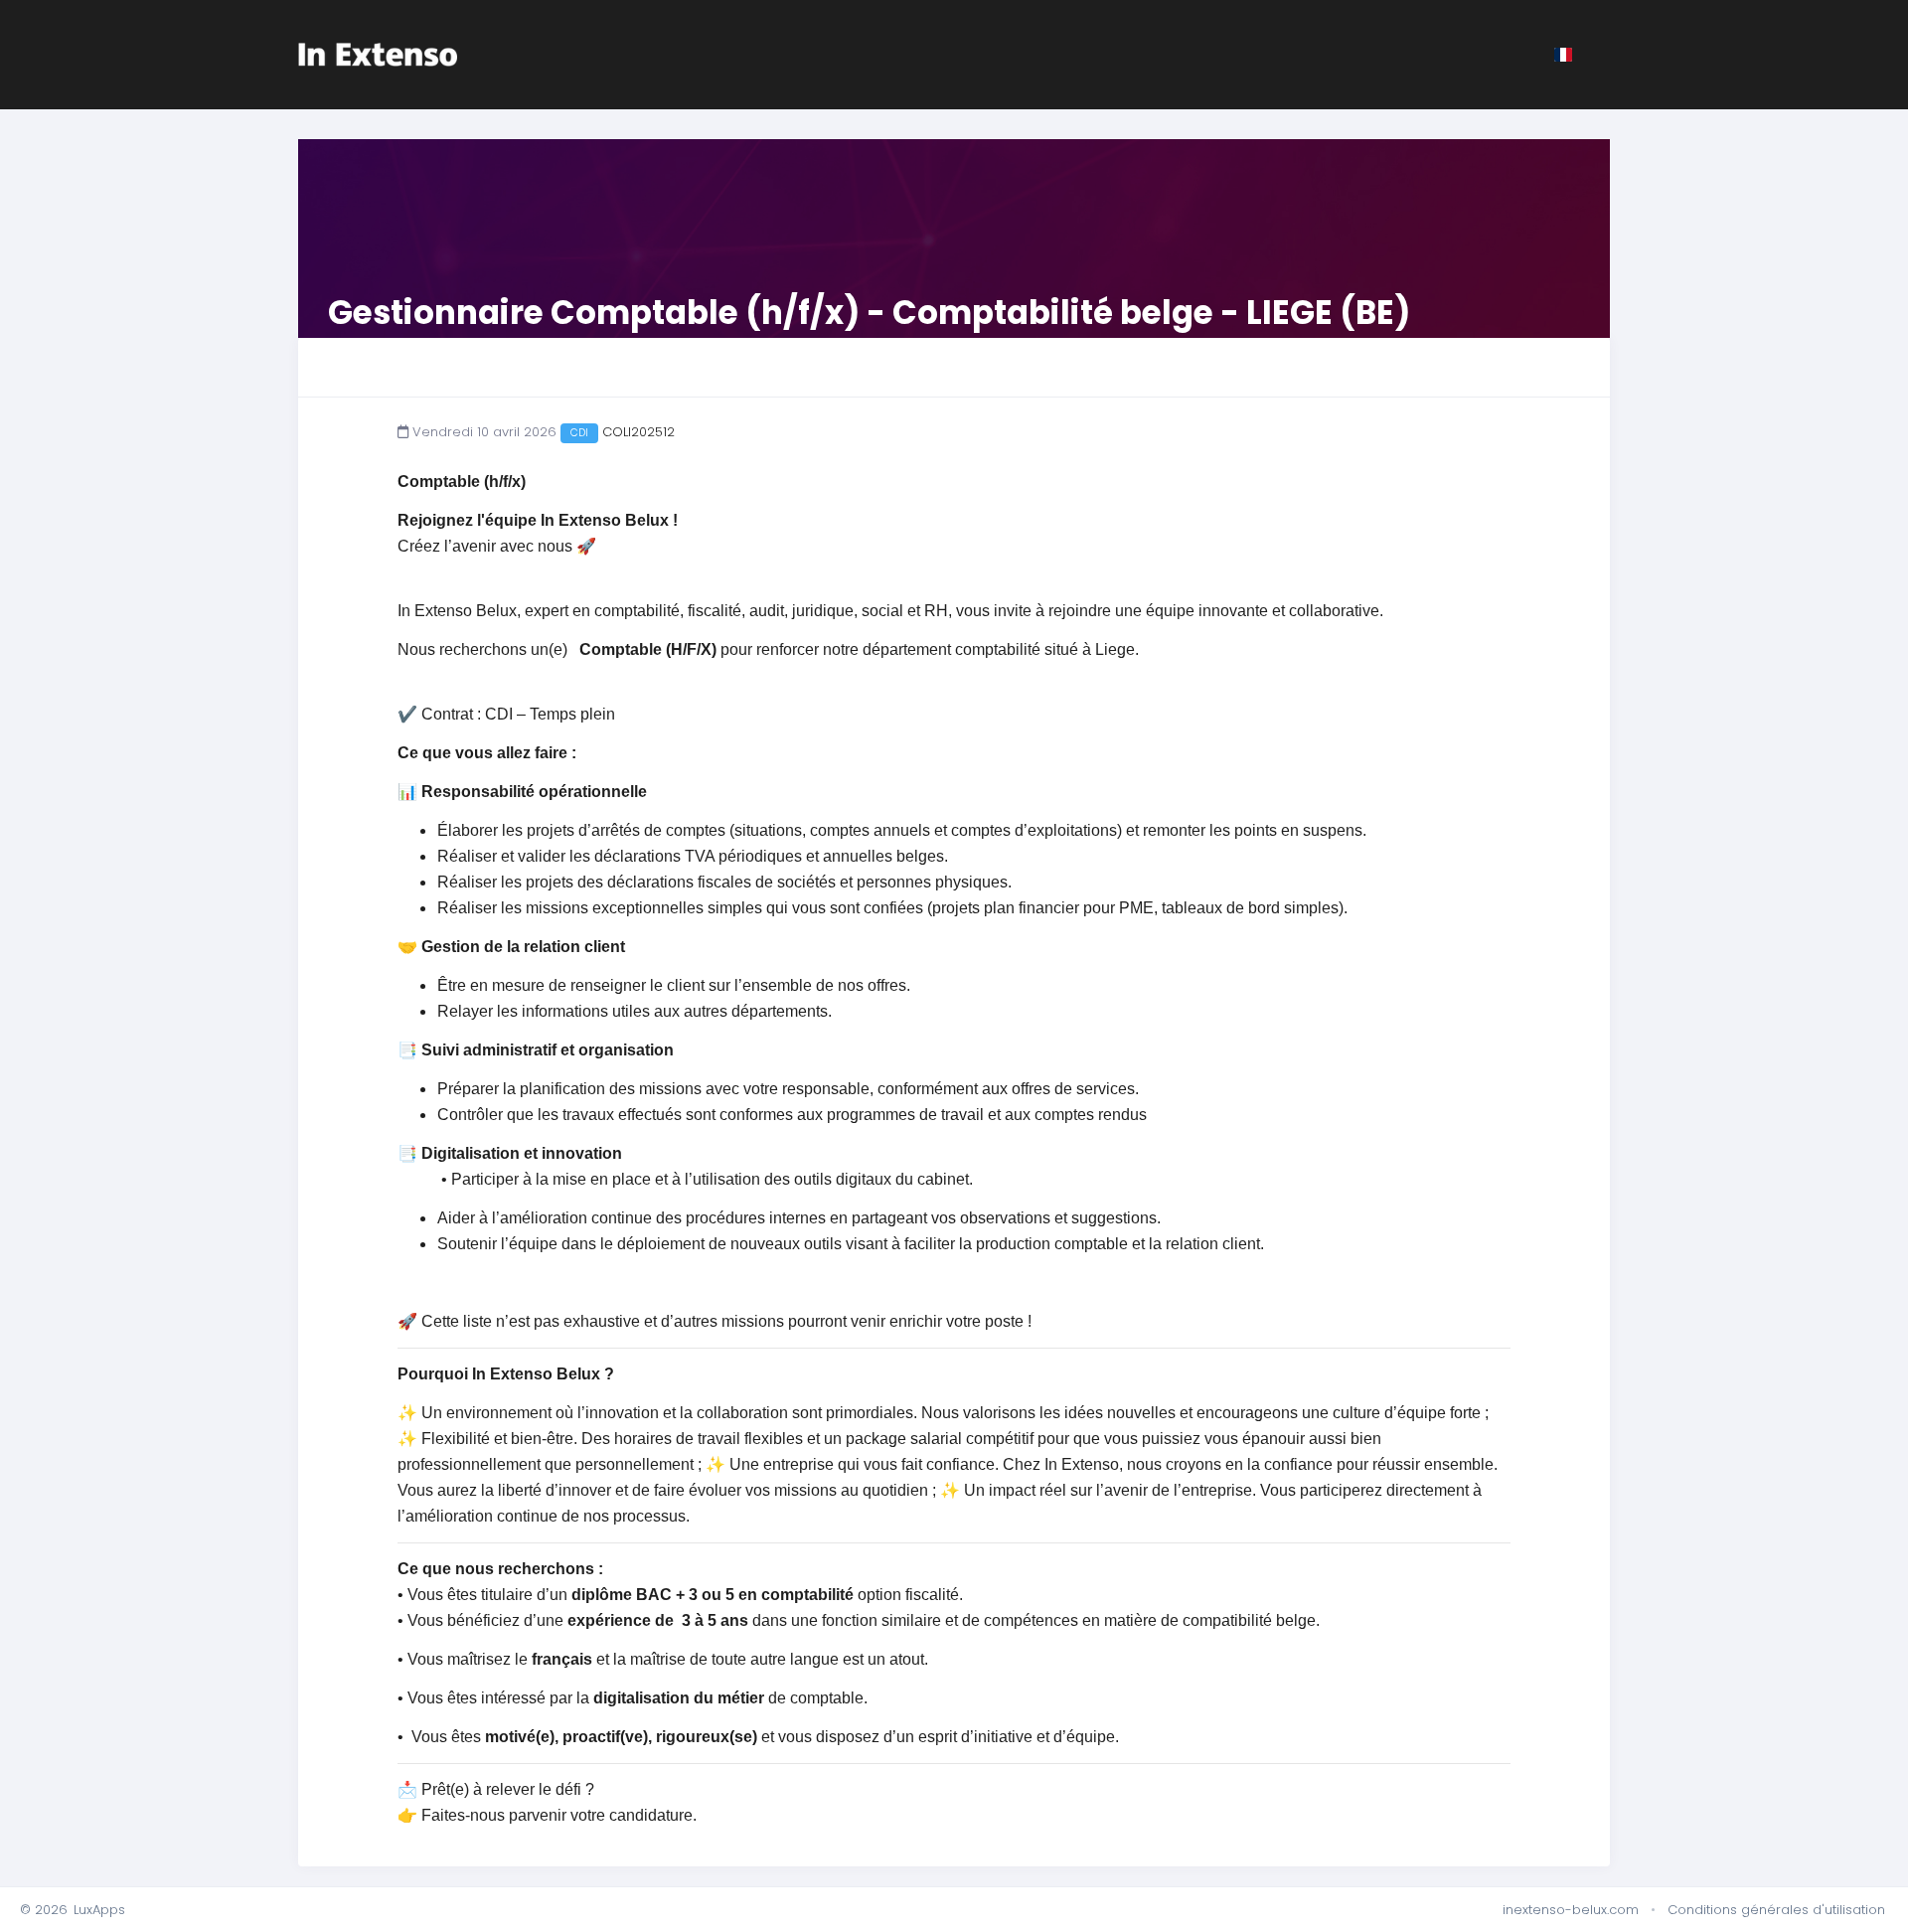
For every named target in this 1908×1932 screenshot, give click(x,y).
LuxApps (99, 1910)
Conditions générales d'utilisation (1776, 1910)
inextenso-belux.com (1571, 1910)
